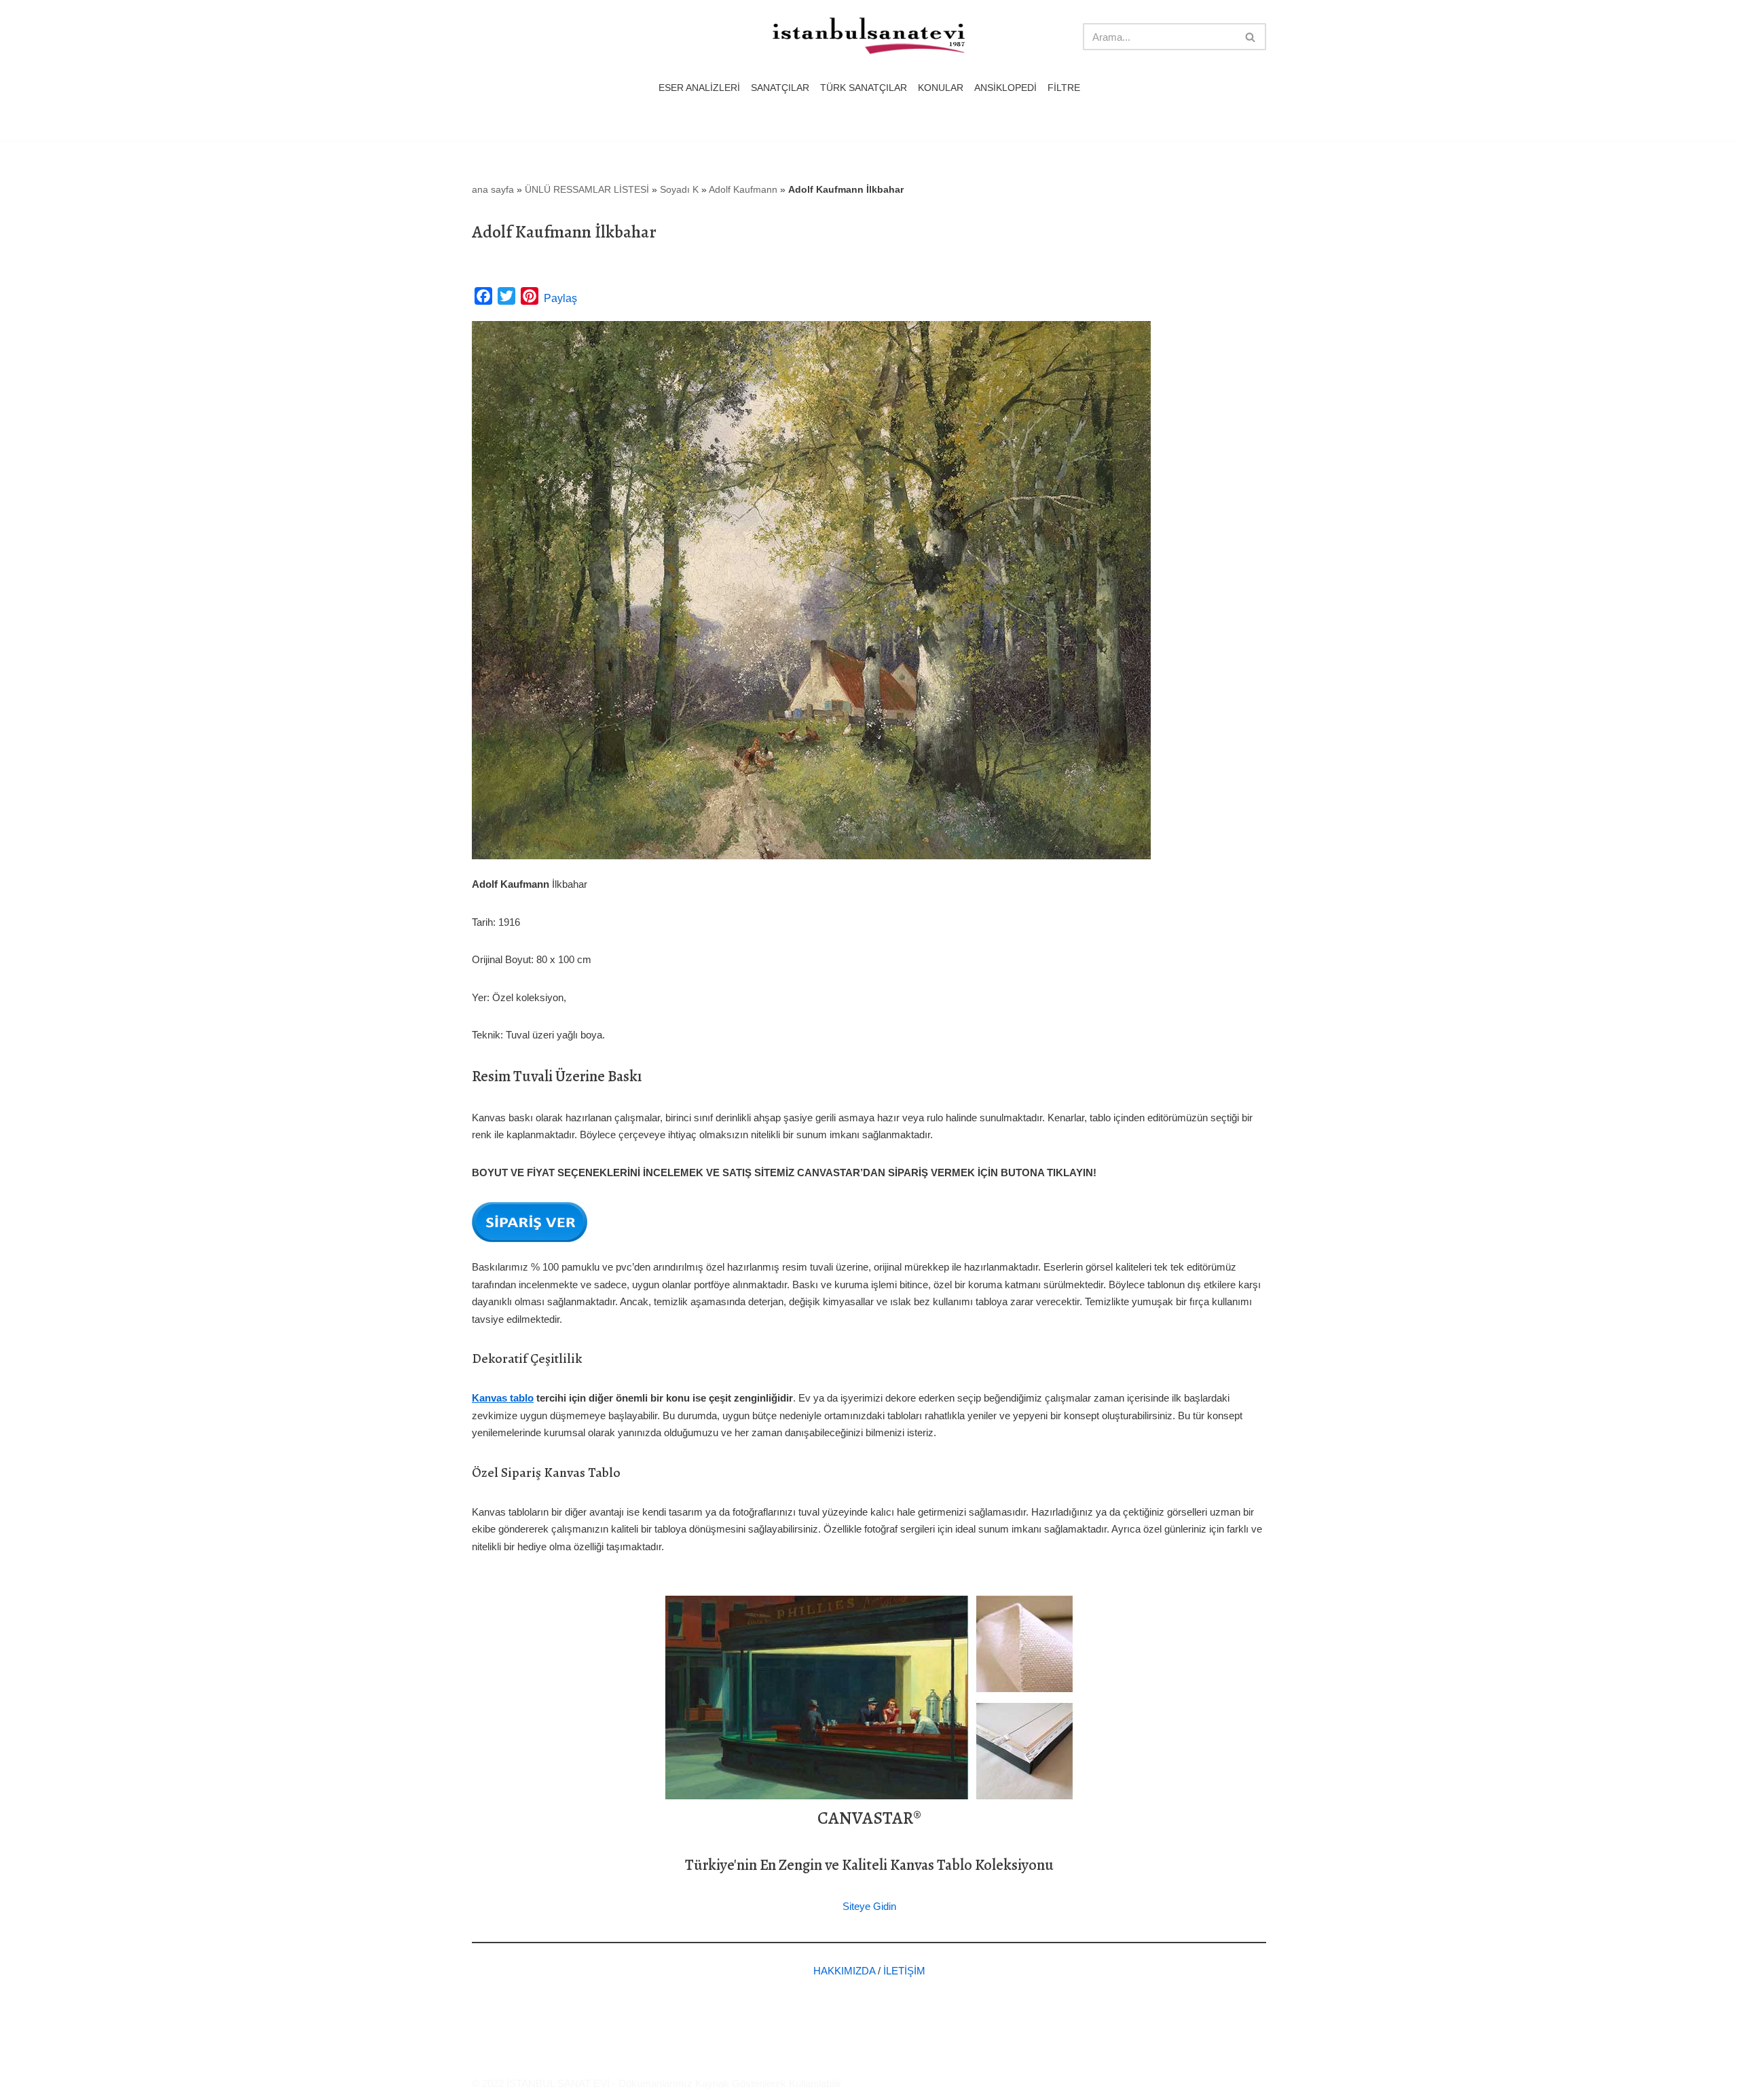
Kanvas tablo (503, 1398)
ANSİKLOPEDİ (1005, 88)
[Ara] (1251, 37)
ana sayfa (493, 189)
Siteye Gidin (869, 1906)
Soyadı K (679, 189)
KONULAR (941, 88)
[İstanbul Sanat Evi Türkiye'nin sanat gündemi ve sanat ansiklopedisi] (869, 37)
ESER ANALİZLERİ (699, 88)
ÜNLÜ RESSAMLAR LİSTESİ (587, 189)
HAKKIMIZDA (844, 1971)
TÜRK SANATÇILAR (864, 88)
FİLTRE (1064, 88)
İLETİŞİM (904, 1971)
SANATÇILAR (780, 88)
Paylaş (560, 298)
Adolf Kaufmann (743, 189)
